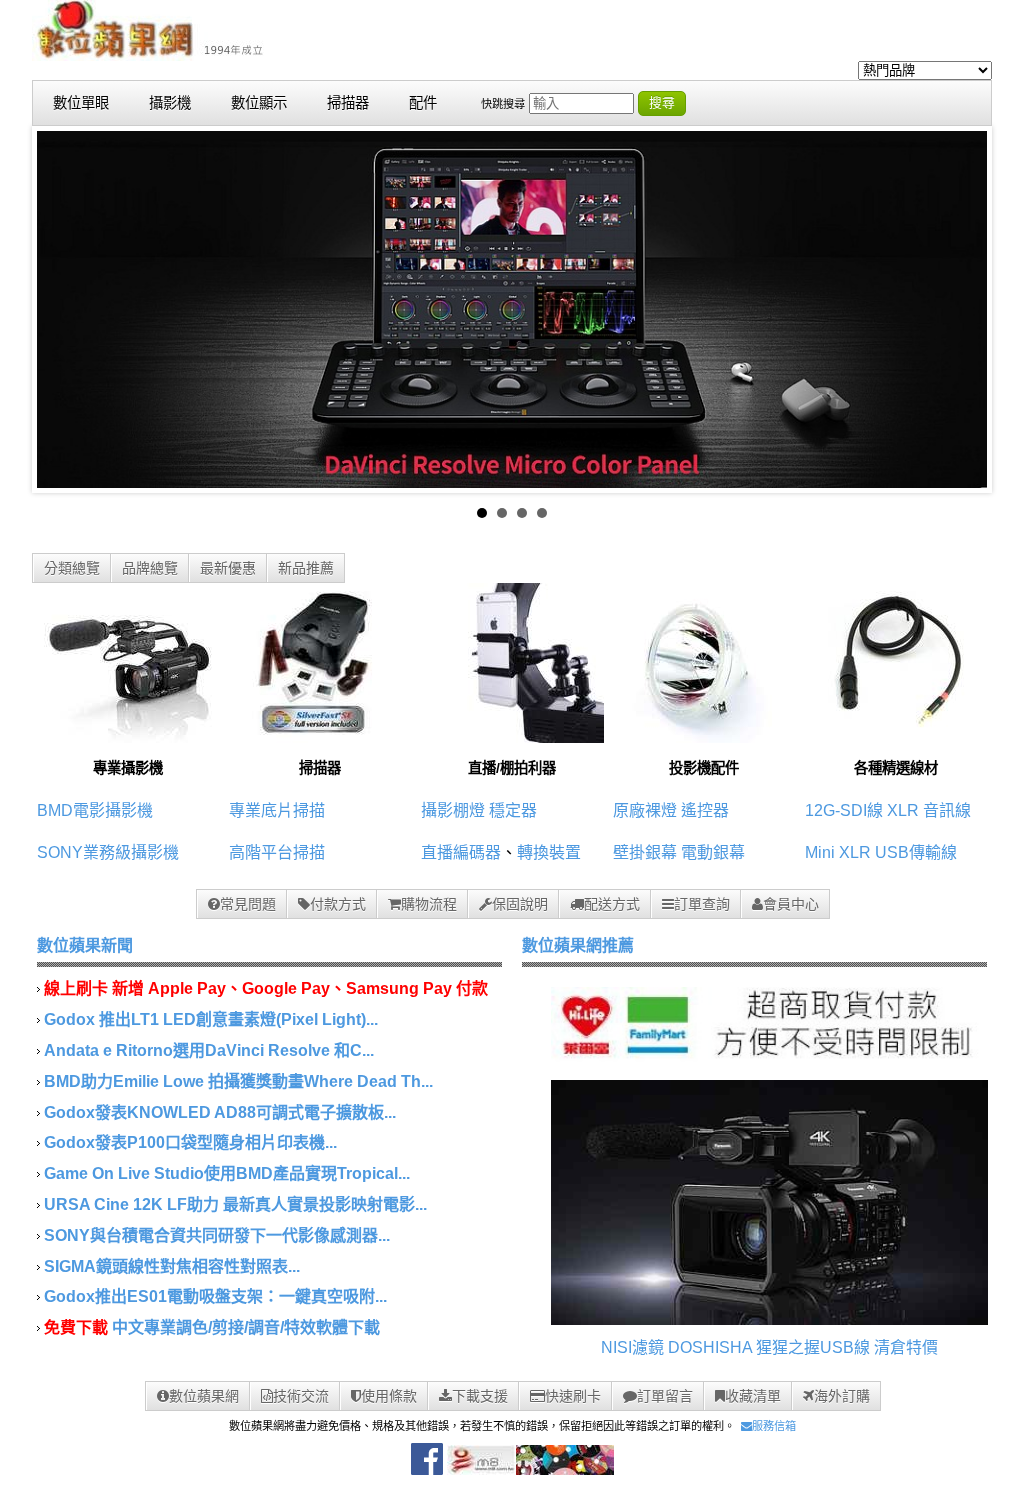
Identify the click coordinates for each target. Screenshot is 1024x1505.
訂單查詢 (702, 904)
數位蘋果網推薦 (578, 945)
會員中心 (791, 904)
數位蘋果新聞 (85, 945)
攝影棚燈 (453, 810)
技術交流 (301, 1396)
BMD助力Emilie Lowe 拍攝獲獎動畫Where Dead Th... (238, 1081)
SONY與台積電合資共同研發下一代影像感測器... (217, 1235)
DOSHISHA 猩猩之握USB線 (769, 1347)
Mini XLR (838, 852)
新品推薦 (306, 568)
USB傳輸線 (916, 852)
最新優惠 (228, 568)
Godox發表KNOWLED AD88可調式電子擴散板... (220, 1112)
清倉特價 (906, 1347)
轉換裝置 (549, 852)
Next (961, 310)
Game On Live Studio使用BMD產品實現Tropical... (227, 1173)
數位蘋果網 (204, 1396)
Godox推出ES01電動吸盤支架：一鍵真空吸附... (215, 1296)
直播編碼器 (461, 852)
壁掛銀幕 (645, 852)
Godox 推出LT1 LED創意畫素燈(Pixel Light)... (211, 1019)
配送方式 (612, 904)
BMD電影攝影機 (95, 810)
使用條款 (389, 1396)
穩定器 (513, 810)
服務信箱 (774, 1426)
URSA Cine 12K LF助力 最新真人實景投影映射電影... (235, 1204)
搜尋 (662, 102)
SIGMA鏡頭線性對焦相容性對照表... (172, 1266)
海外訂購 (842, 1396)
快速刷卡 (573, 1396)
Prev (63, 310)
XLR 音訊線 (929, 810)
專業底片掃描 (277, 810)
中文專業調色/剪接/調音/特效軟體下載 (246, 1327)
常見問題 (248, 904)
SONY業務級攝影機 (108, 852)
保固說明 (520, 904)
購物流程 (429, 904)
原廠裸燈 (645, 810)
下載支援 (480, 1396)
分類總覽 (72, 568)
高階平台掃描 (277, 852)
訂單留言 (665, 1396)
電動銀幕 (713, 852)
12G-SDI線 (844, 810)
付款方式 (338, 904)
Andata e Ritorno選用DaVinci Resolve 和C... (209, 1050)
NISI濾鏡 (632, 1347)
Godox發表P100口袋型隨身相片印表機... (190, 1142)
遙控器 (705, 810)
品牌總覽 (150, 568)
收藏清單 (753, 1396)
